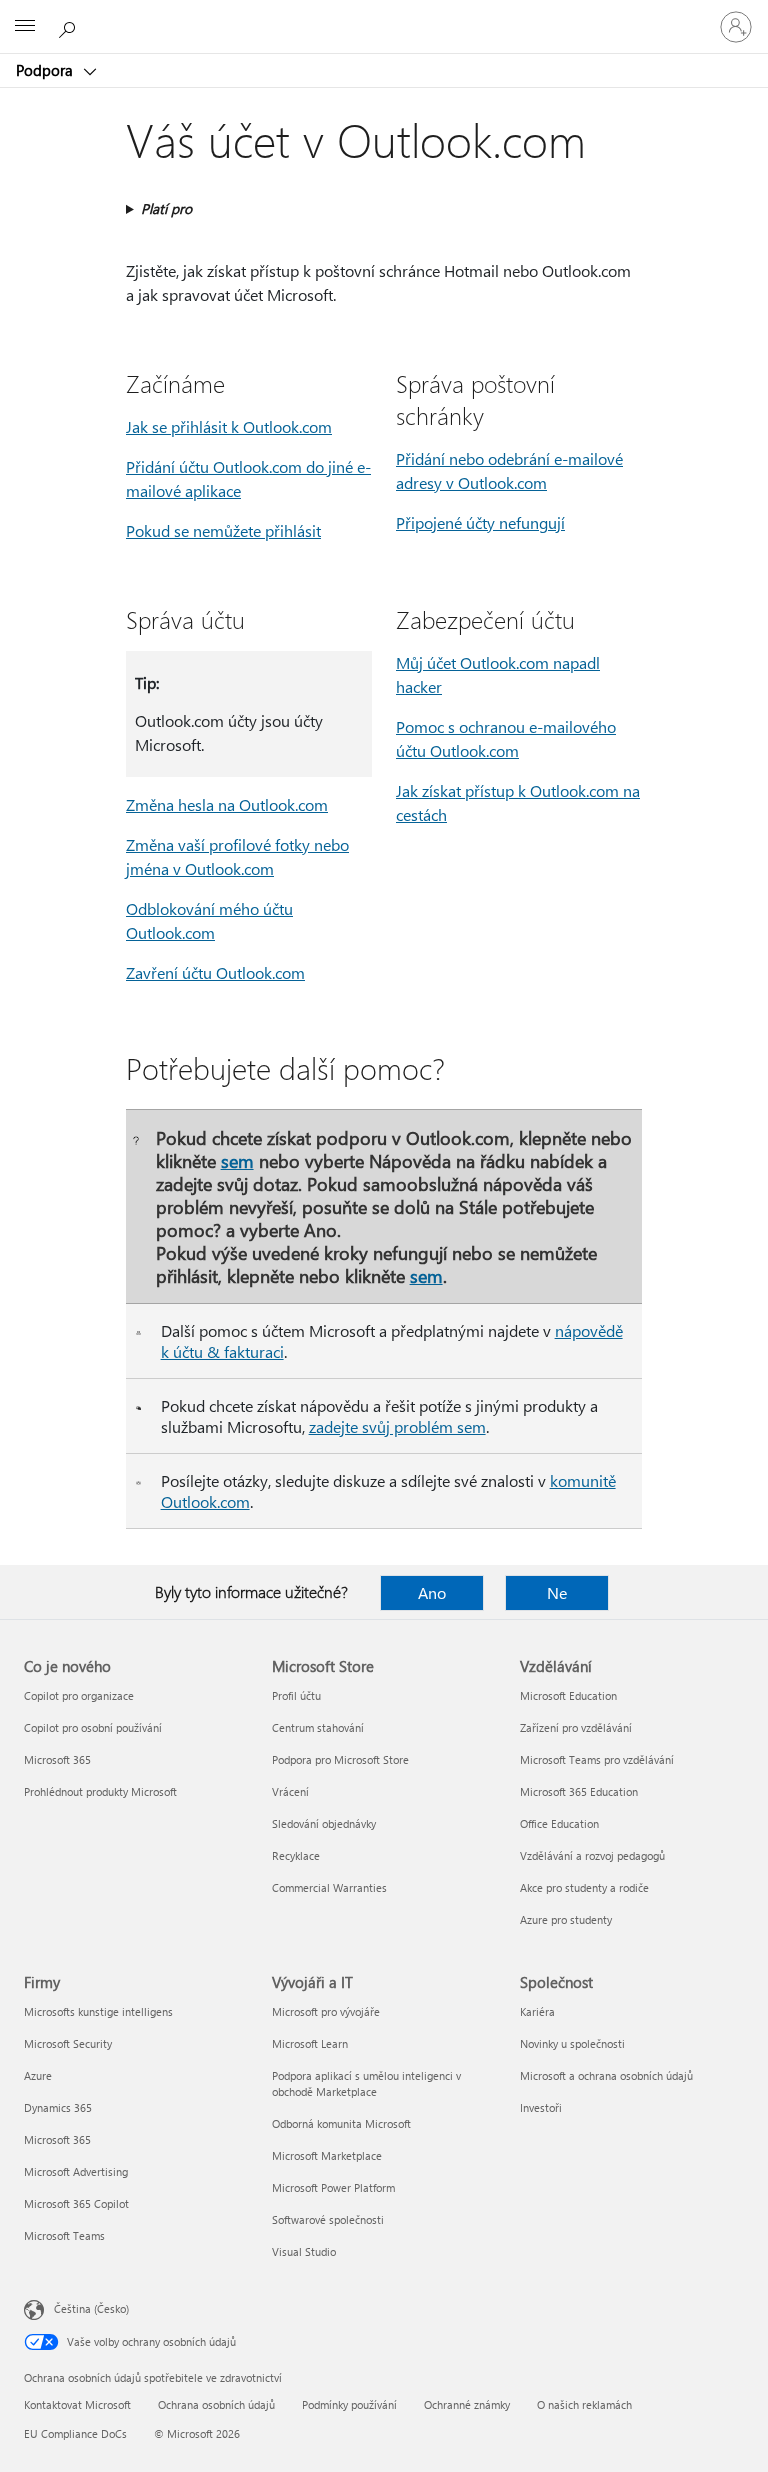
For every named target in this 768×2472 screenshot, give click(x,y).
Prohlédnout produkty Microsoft (100, 1791)
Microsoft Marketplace (327, 2155)
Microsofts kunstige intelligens (98, 2011)
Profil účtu (296, 1695)
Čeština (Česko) (91, 2308)
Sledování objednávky (324, 1823)
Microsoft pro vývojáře (326, 2011)
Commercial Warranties (329, 1887)
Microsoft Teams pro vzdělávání (597, 1759)
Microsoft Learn (310, 2043)
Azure (38, 2075)
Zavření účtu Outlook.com (215, 972)
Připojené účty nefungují (480, 522)
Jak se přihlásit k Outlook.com (229, 426)
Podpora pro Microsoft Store (340, 1759)
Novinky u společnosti (572, 2043)
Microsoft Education (568, 1695)
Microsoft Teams (64, 2235)
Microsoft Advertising (76, 2171)
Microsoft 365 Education (579, 1791)
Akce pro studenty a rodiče (584, 1887)
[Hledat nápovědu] (70, 26)
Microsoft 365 (57, 1759)
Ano (432, 1592)
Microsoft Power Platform (333, 2187)
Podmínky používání (349, 2404)
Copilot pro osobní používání (93, 1727)
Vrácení (290, 1791)
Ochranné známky (467, 2404)
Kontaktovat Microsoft (77, 2404)
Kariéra (537, 2011)
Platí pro (166, 208)
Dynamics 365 (58, 2107)
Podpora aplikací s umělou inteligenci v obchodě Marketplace (366, 2083)
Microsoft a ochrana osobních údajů (606, 2075)
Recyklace (296, 1855)
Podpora (46, 70)
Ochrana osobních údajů (216, 2404)
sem (237, 1160)
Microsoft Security (68, 2043)
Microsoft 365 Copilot (76, 2203)
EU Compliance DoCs (75, 2433)
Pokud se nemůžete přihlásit (223, 530)
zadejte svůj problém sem (397, 1426)
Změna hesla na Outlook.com (227, 804)
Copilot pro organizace (79, 1695)
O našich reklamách (584, 2404)
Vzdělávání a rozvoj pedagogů (592, 1855)
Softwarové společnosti (328, 2219)
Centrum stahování (318, 1727)
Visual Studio (304, 2251)
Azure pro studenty (566, 1919)
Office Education (559, 1823)
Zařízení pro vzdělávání (576, 1727)
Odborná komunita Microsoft (341, 2123)
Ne (557, 1592)
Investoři (541, 2107)
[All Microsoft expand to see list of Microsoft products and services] (25, 27)
